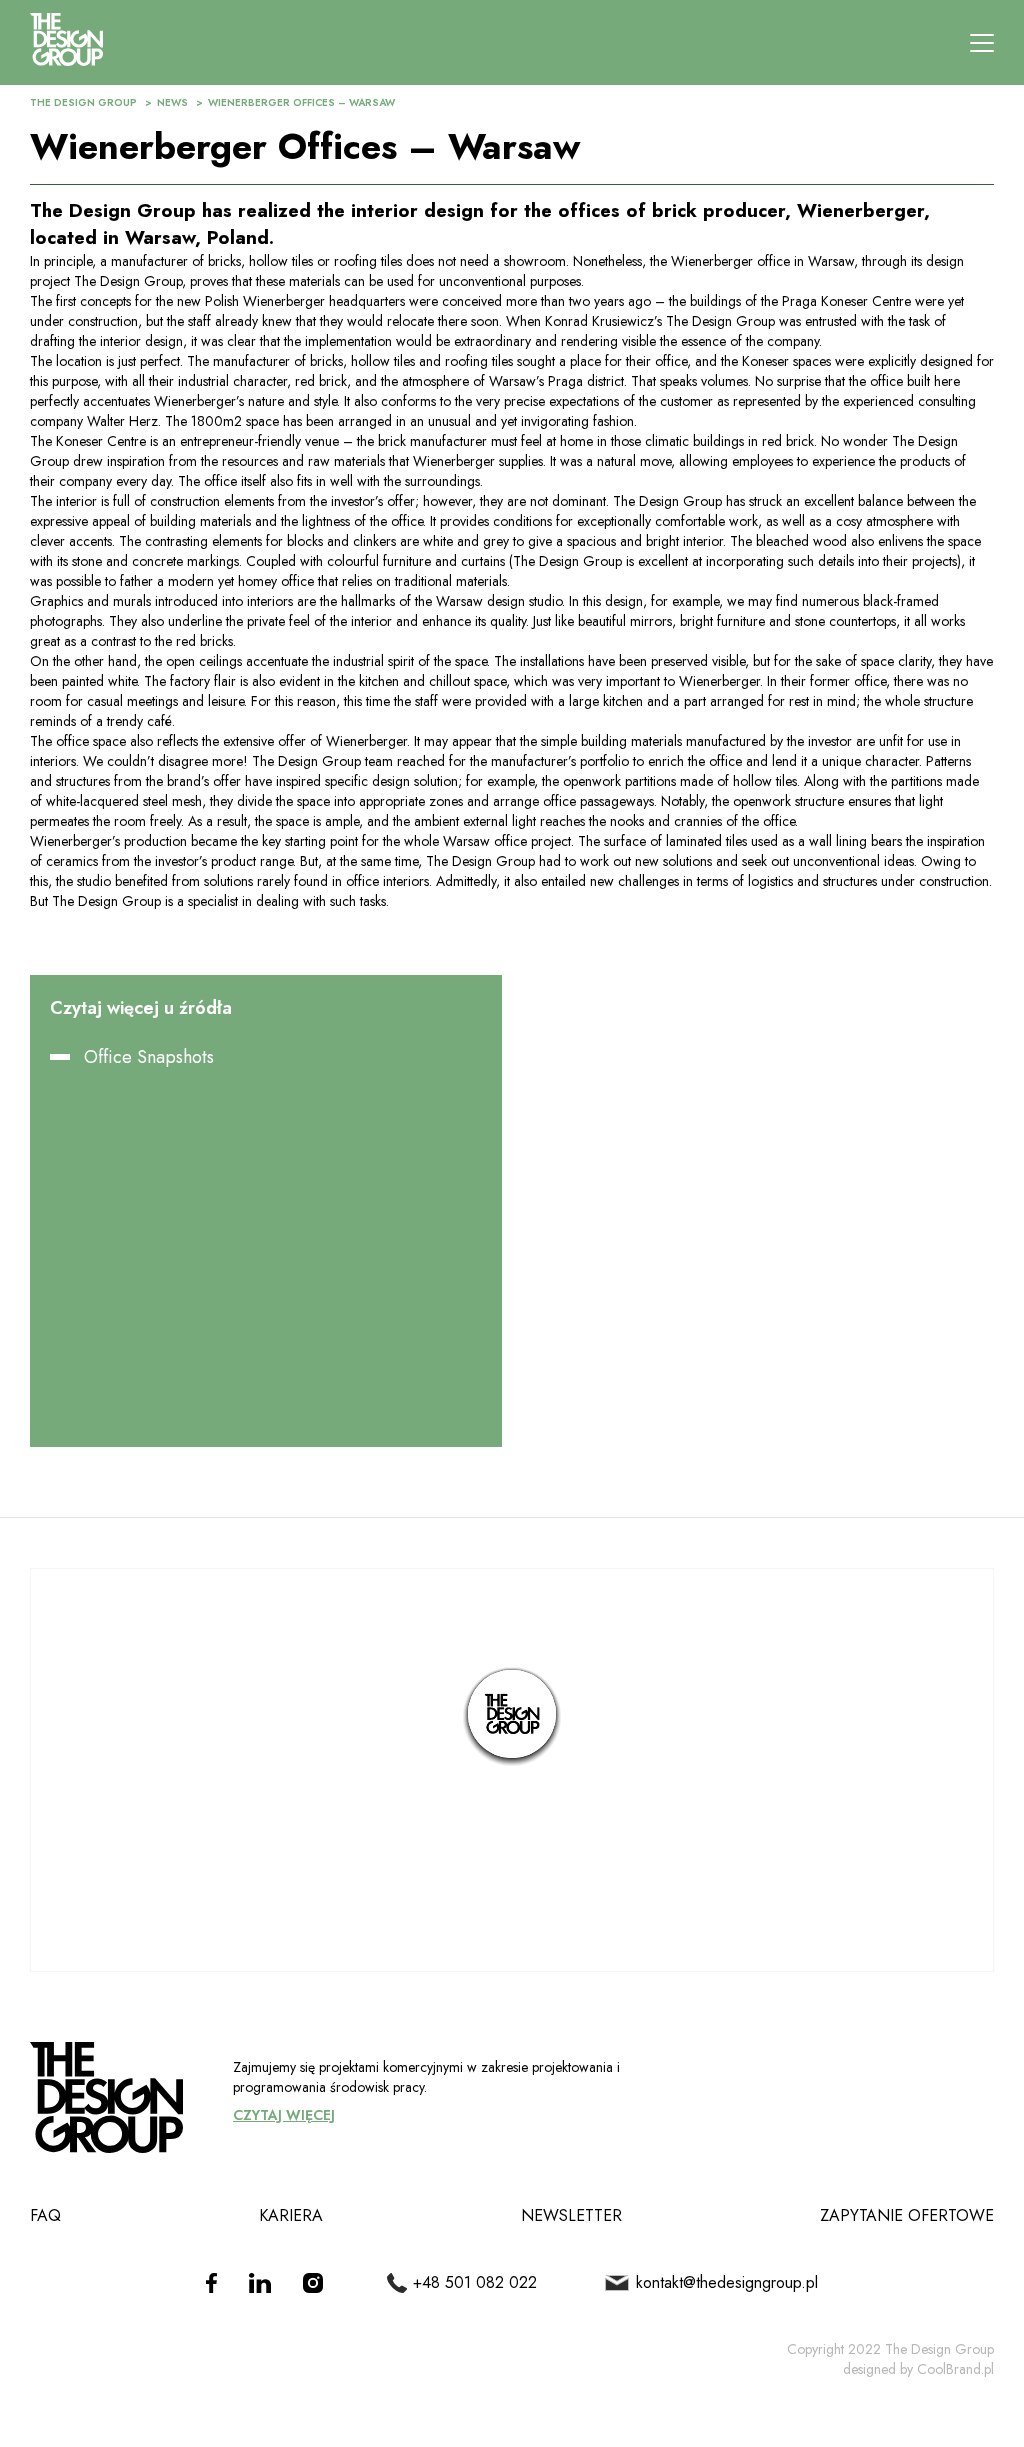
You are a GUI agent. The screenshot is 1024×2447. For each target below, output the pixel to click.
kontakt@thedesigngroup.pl (726, 2282)
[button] (512, 1717)
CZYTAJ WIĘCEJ (284, 2115)
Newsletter (571, 2215)
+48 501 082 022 (475, 2282)
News (172, 102)
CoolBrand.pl (955, 2369)
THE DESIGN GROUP (83, 102)
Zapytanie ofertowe (907, 2215)
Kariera (291, 2215)
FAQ (45, 2215)
